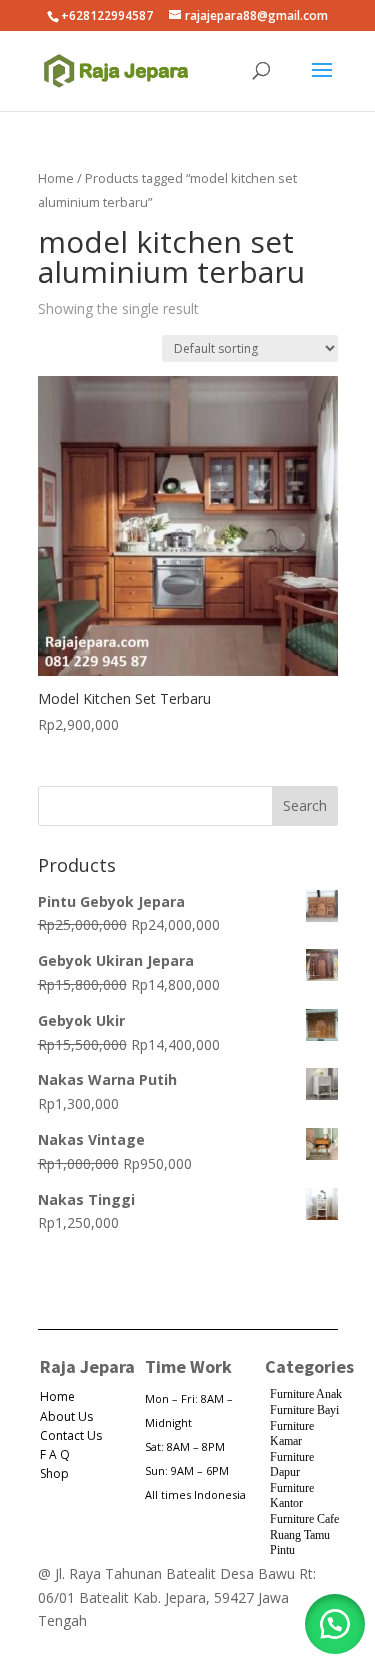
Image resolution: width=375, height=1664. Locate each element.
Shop (54, 1473)
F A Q (55, 1454)
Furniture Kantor (292, 1496)
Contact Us (71, 1435)
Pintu (282, 1550)
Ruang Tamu (300, 1535)
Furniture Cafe (304, 1519)
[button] (335, 1624)
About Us (66, 1416)
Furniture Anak (306, 1394)
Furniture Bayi (304, 1410)
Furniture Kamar (292, 1434)
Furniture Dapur (292, 1465)
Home (56, 178)
